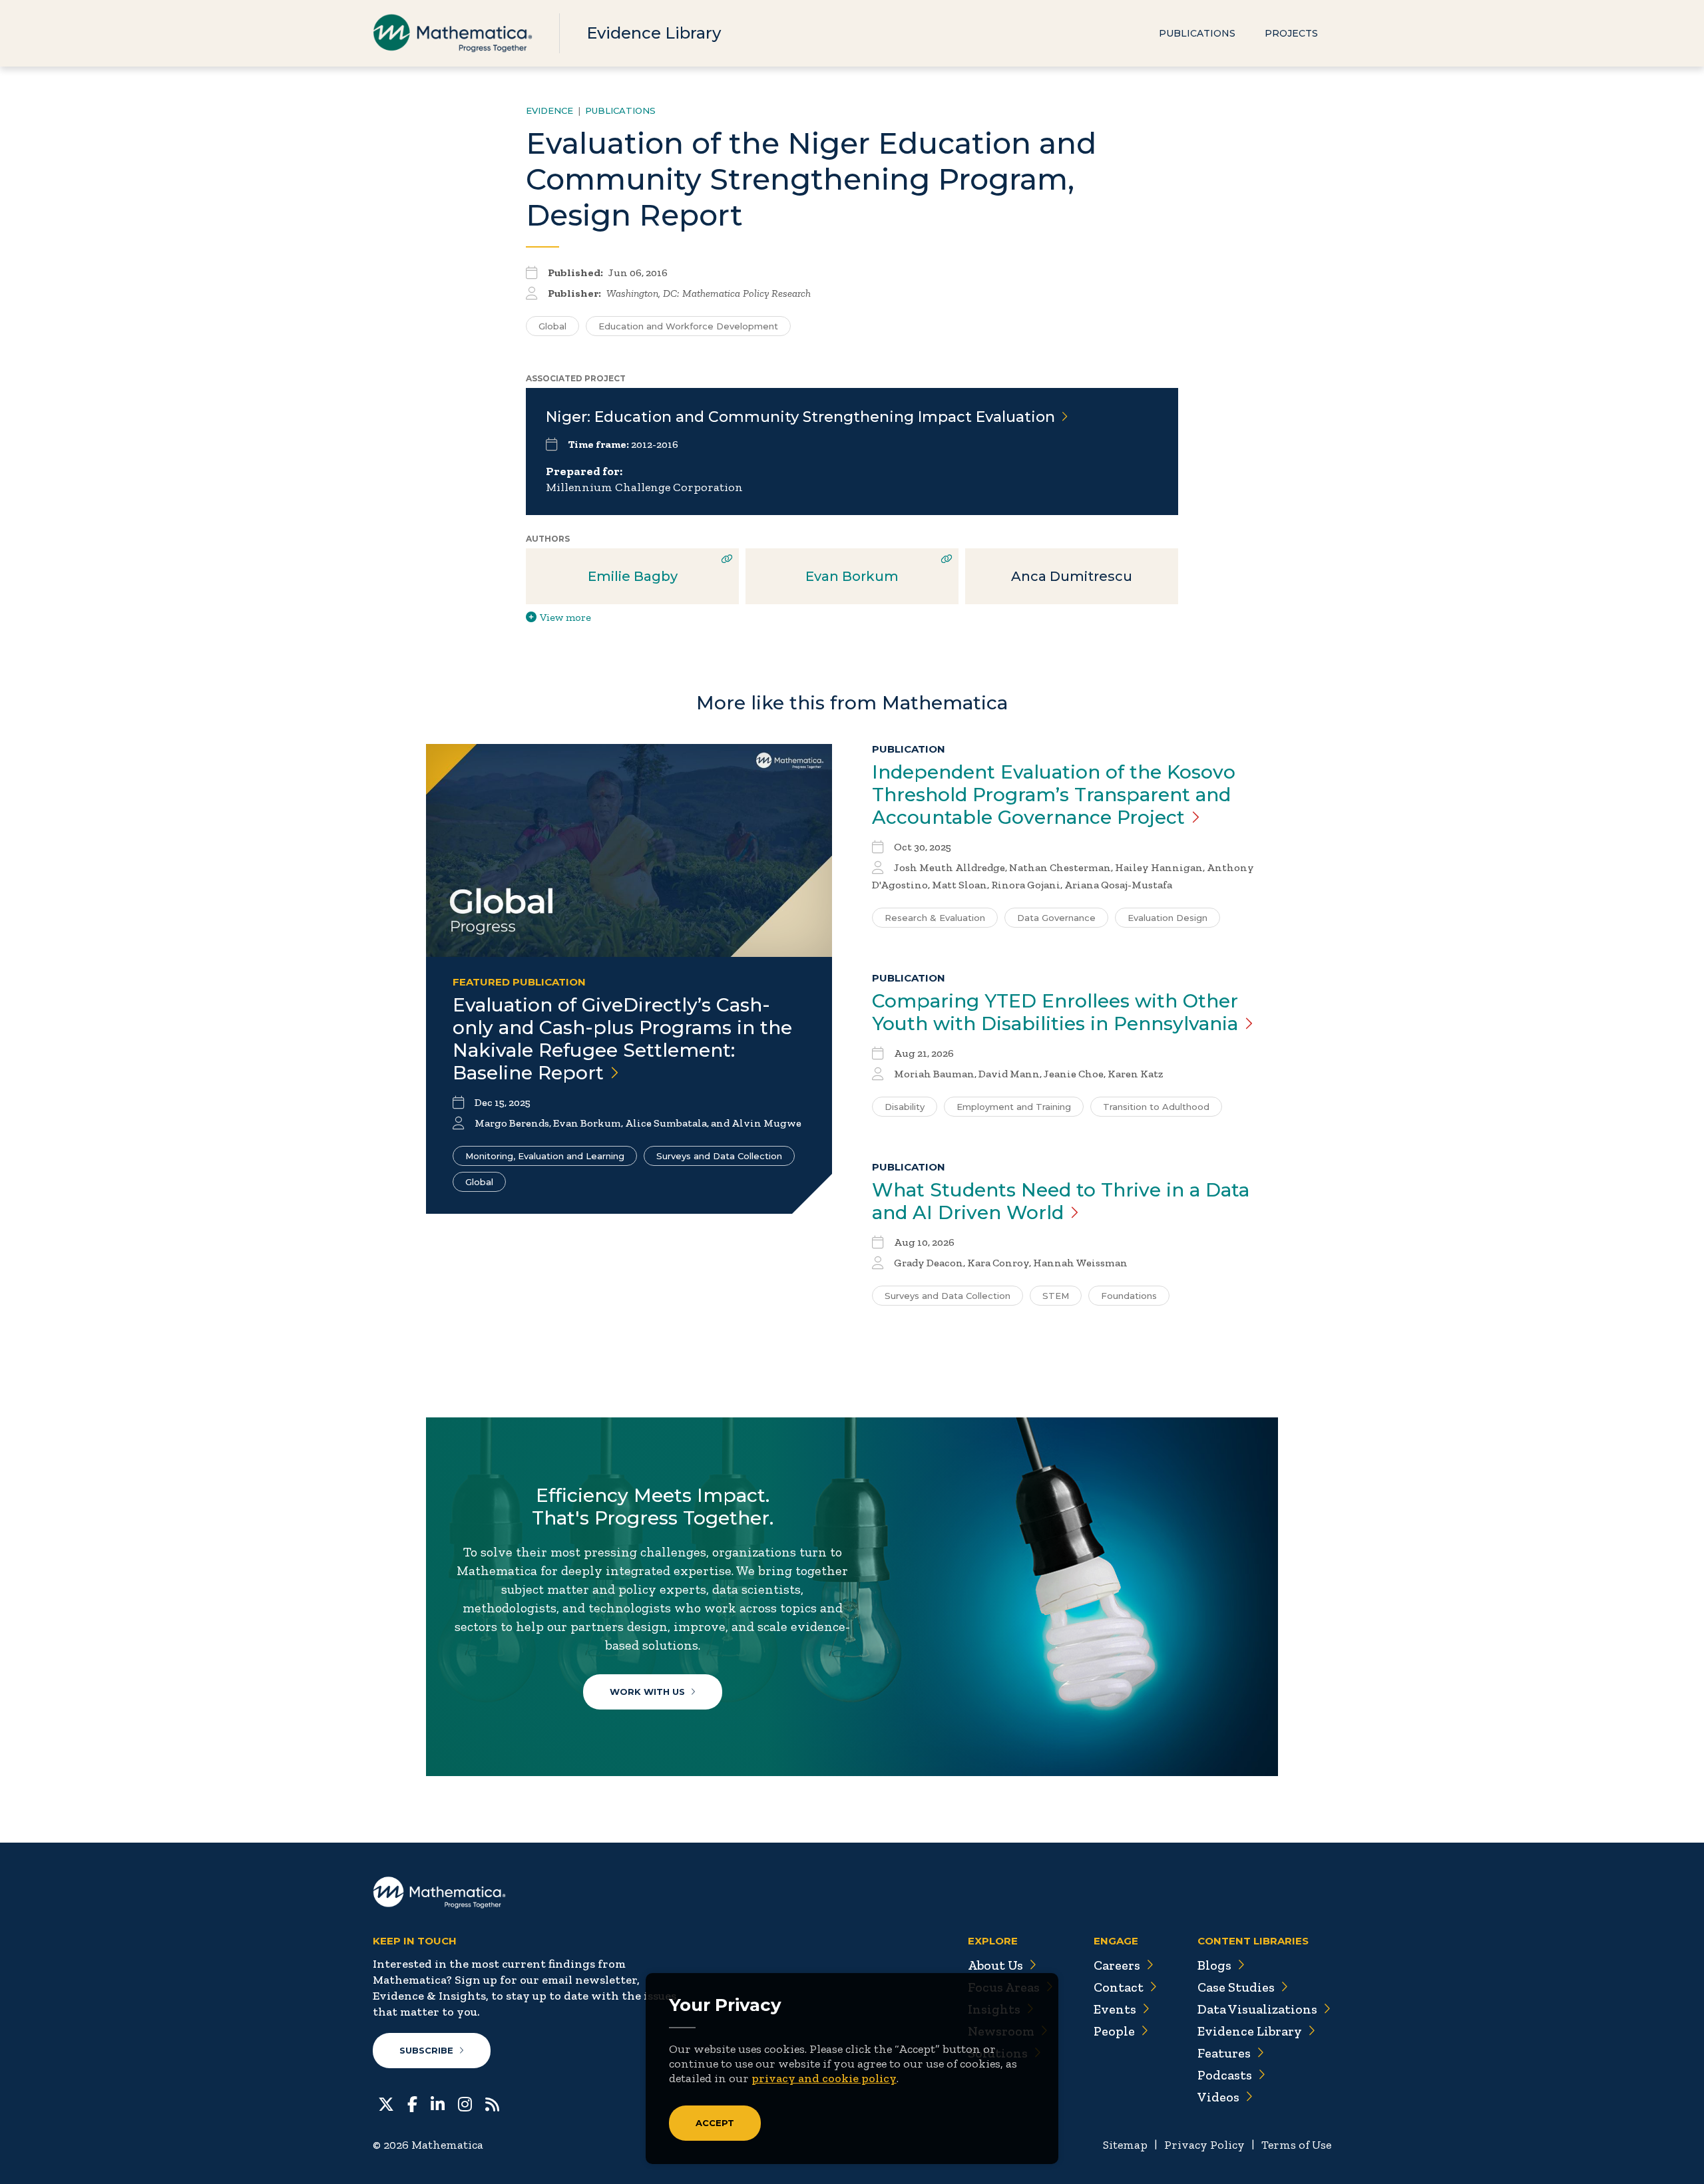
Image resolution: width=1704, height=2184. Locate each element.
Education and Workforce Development (688, 326)
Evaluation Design (1168, 918)
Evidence (549, 110)
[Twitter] (386, 2103)
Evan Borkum (852, 576)
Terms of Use (1296, 2145)
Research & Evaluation (935, 918)
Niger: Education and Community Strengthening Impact (800, 417)
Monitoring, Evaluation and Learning (545, 1156)
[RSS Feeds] (492, 2103)
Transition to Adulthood (1156, 1107)
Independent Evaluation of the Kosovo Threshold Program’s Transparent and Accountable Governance (1054, 795)
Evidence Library (654, 33)
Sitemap (1125, 2145)
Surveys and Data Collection (719, 1156)
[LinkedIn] (438, 2103)
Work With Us (647, 1692)
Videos (1218, 2097)
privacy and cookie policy (824, 2078)
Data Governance (1056, 918)
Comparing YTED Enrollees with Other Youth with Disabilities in (1055, 1012)
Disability (905, 1107)
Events (1115, 2009)
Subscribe (426, 2050)
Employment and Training (1014, 1107)
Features (1224, 2053)
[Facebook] (412, 2103)
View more (565, 617)
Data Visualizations (1257, 2009)
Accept (715, 2123)
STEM (1056, 1296)
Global (552, 326)
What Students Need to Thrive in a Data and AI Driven (1061, 1201)
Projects (1291, 33)
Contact (1119, 1987)
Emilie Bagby (633, 576)
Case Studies (1236, 1987)
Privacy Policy (1204, 2145)
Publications (1197, 33)
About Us (995, 1965)
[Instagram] (465, 2103)
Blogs (1214, 1965)
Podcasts (1225, 2075)
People (1114, 2031)
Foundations (1129, 1296)
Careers (1117, 1965)
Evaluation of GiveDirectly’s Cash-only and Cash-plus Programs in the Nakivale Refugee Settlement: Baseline (622, 1039)
